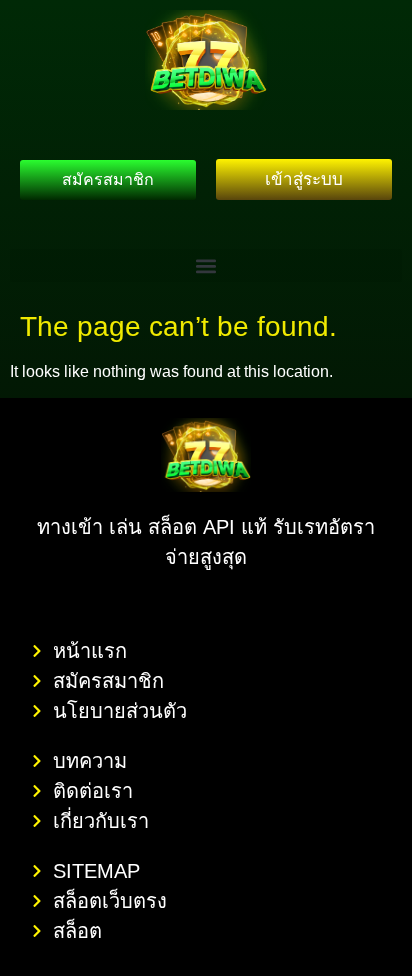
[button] (206, 265)
